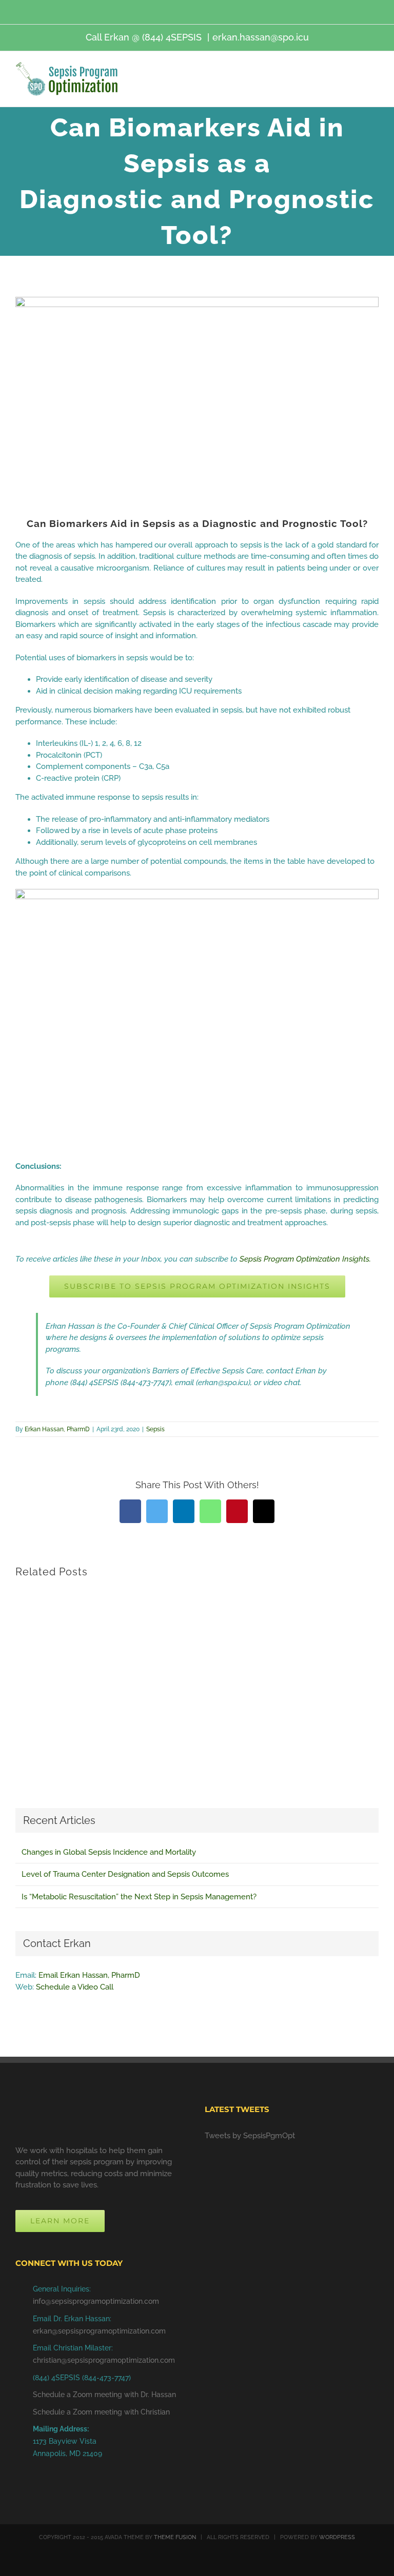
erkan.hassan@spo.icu (261, 37)
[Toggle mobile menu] (375, 80)
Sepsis (155, 1429)
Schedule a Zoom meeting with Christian (101, 2412)
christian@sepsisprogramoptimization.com (104, 2360)
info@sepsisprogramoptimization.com (96, 2301)
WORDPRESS (337, 2537)
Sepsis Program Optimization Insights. (305, 1259)
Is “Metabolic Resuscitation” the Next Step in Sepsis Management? (139, 1897)
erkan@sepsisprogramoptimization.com (99, 2331)
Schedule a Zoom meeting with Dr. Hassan (104, 2395)
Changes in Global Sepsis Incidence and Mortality (109, 1852)
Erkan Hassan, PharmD (57, 1429)
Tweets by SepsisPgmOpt (250, 2136)
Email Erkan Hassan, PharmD (89, 1975)
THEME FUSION (175, 2537)
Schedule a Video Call (75, 1987)
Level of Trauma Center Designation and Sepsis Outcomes (125, 1874)
